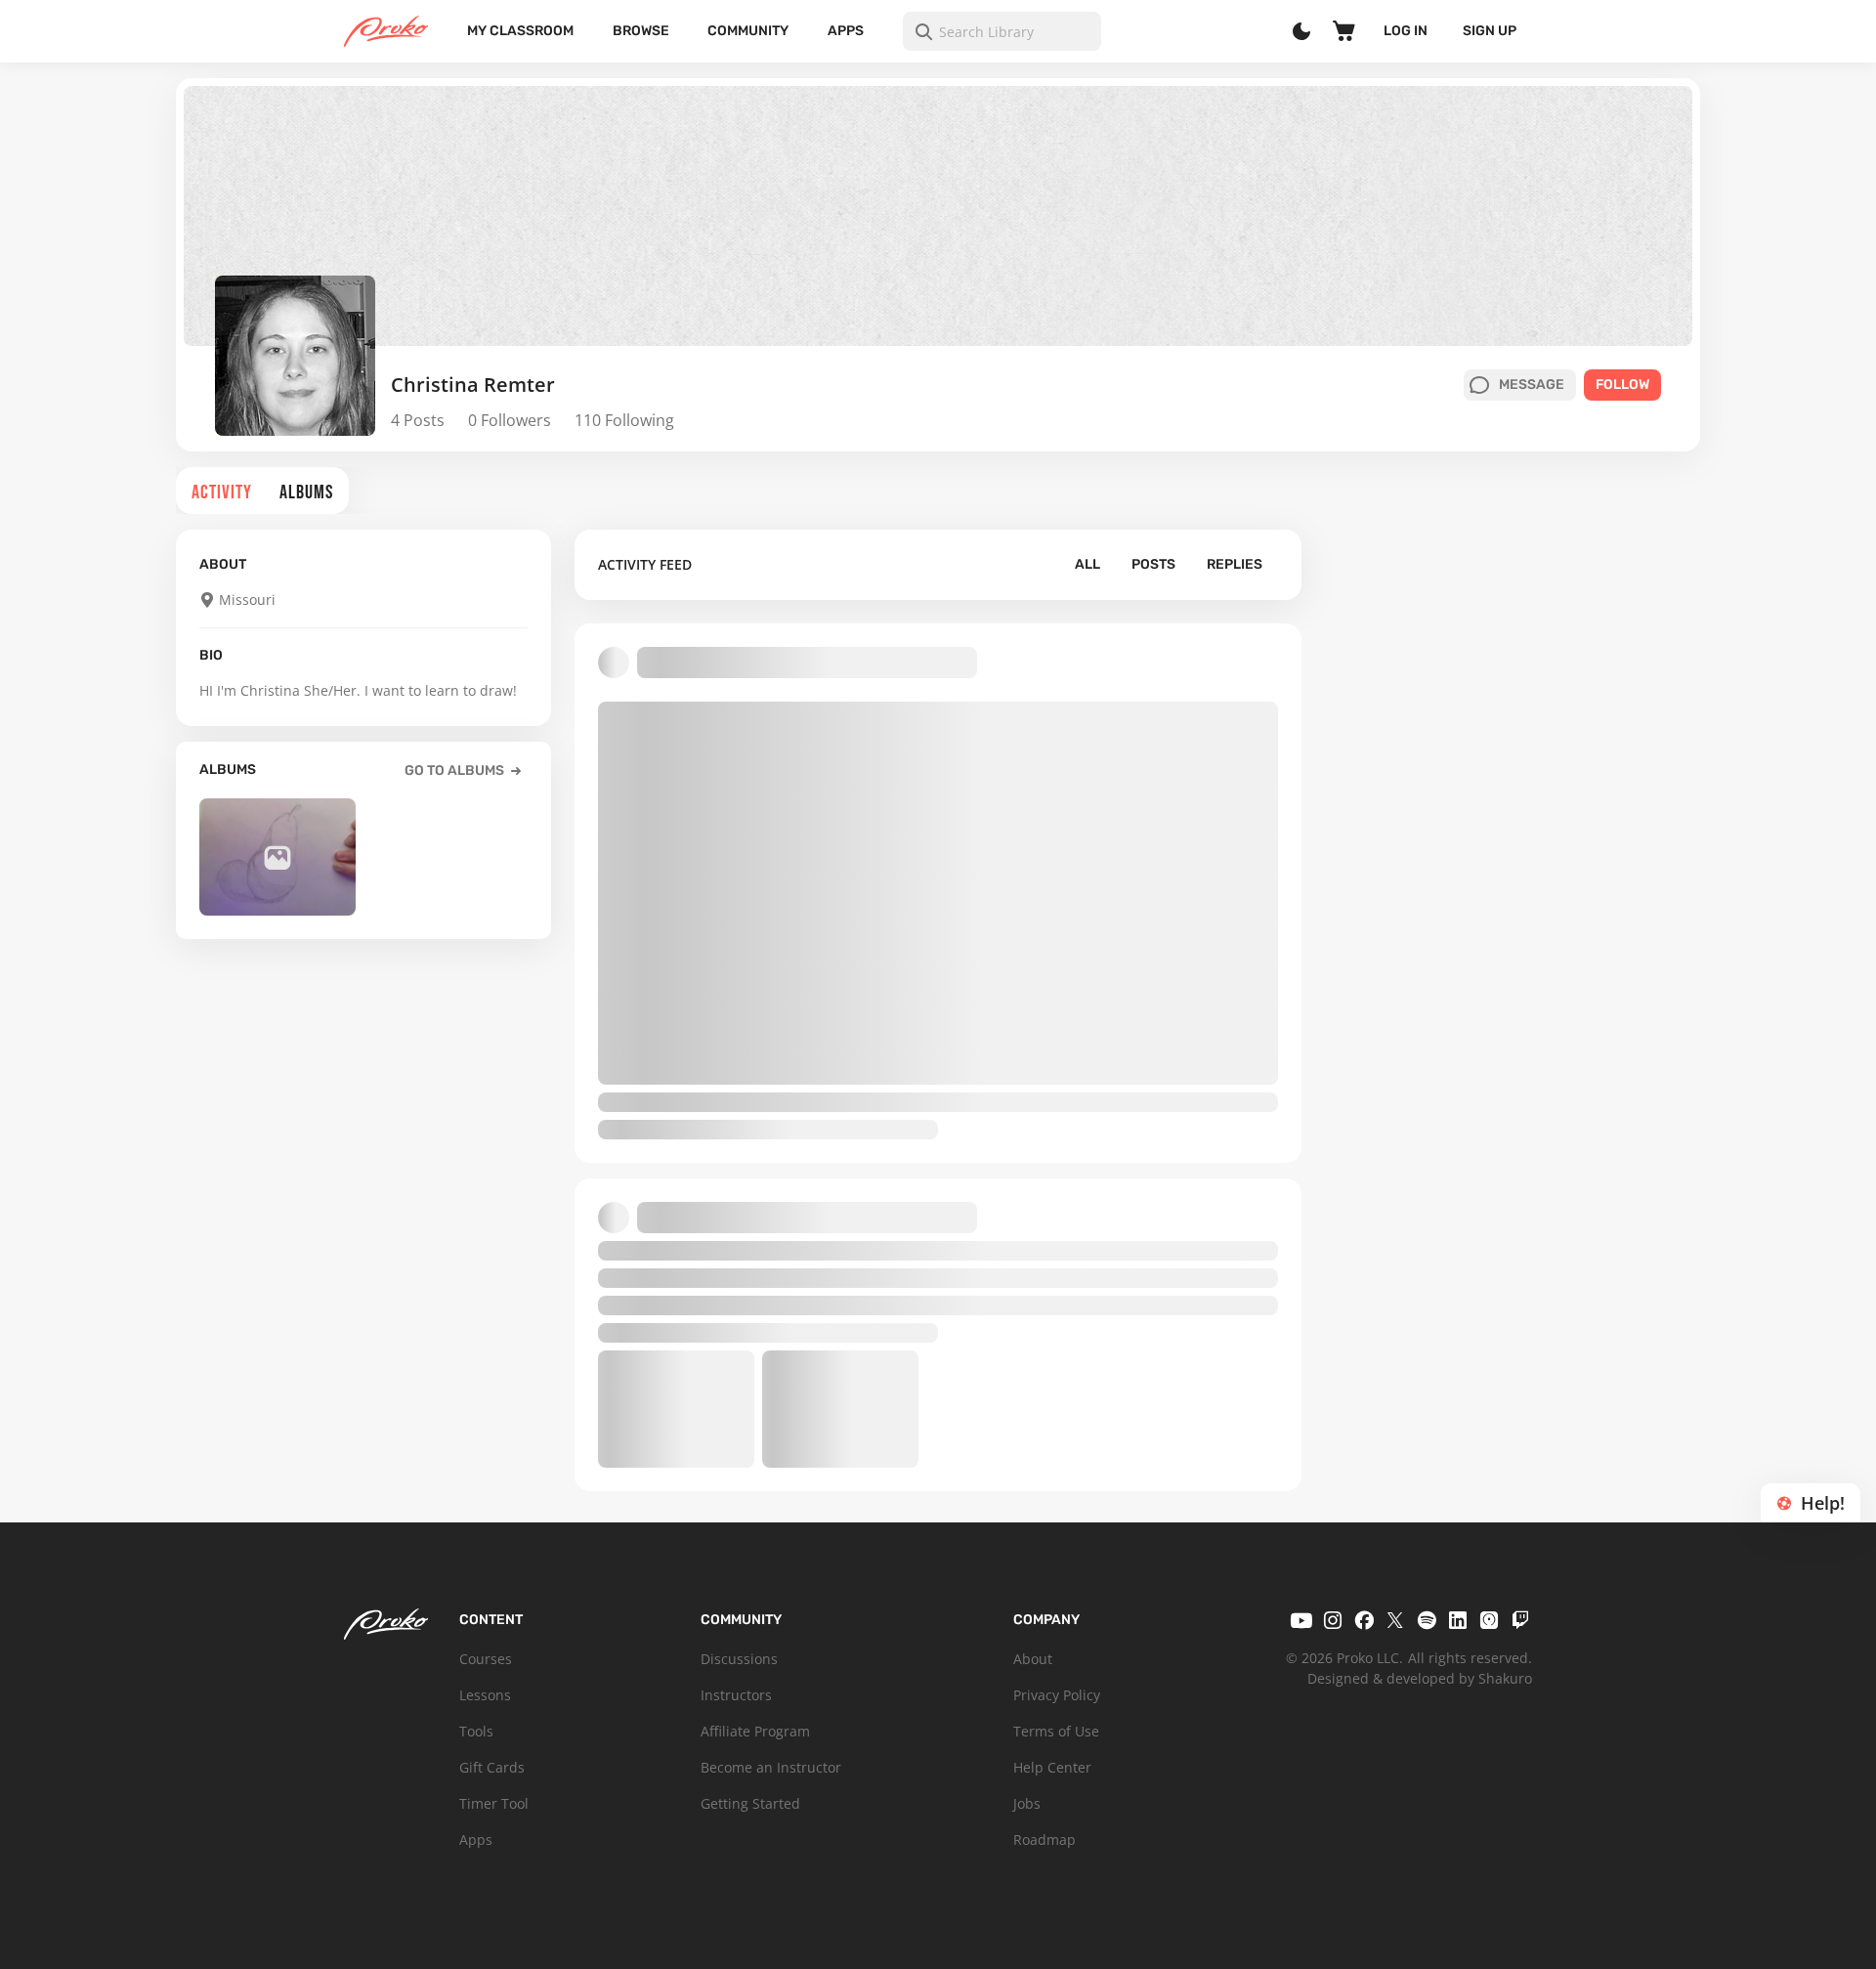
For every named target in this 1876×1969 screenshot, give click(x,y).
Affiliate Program (755, 1731)
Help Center (1052, 1767)
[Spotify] (1427, 1620)
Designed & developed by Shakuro (1420, 1678)
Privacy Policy (1057, 1695)
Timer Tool (494, 1803)
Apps (846, 31)
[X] (1395, 1620)
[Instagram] (1333, 1620)
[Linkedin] (1458, 1620)
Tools (476, 1731)
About (1033, 1659)
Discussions (739, 1659)
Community (748, 31)
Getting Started (750, 1803)
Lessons (485, 1695)
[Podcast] (1489, 1620)
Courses (486, 1659)
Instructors (736, 1695)
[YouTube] (1301, 1620)
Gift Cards (492, 1767)
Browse (641, 31)
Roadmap (1045, 1840)
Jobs (1027, 1803)
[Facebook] (1364, 1620)
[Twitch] (1520, 1620)
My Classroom (520, 31)
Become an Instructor (771, 1767)
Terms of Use (1056, 1731)
